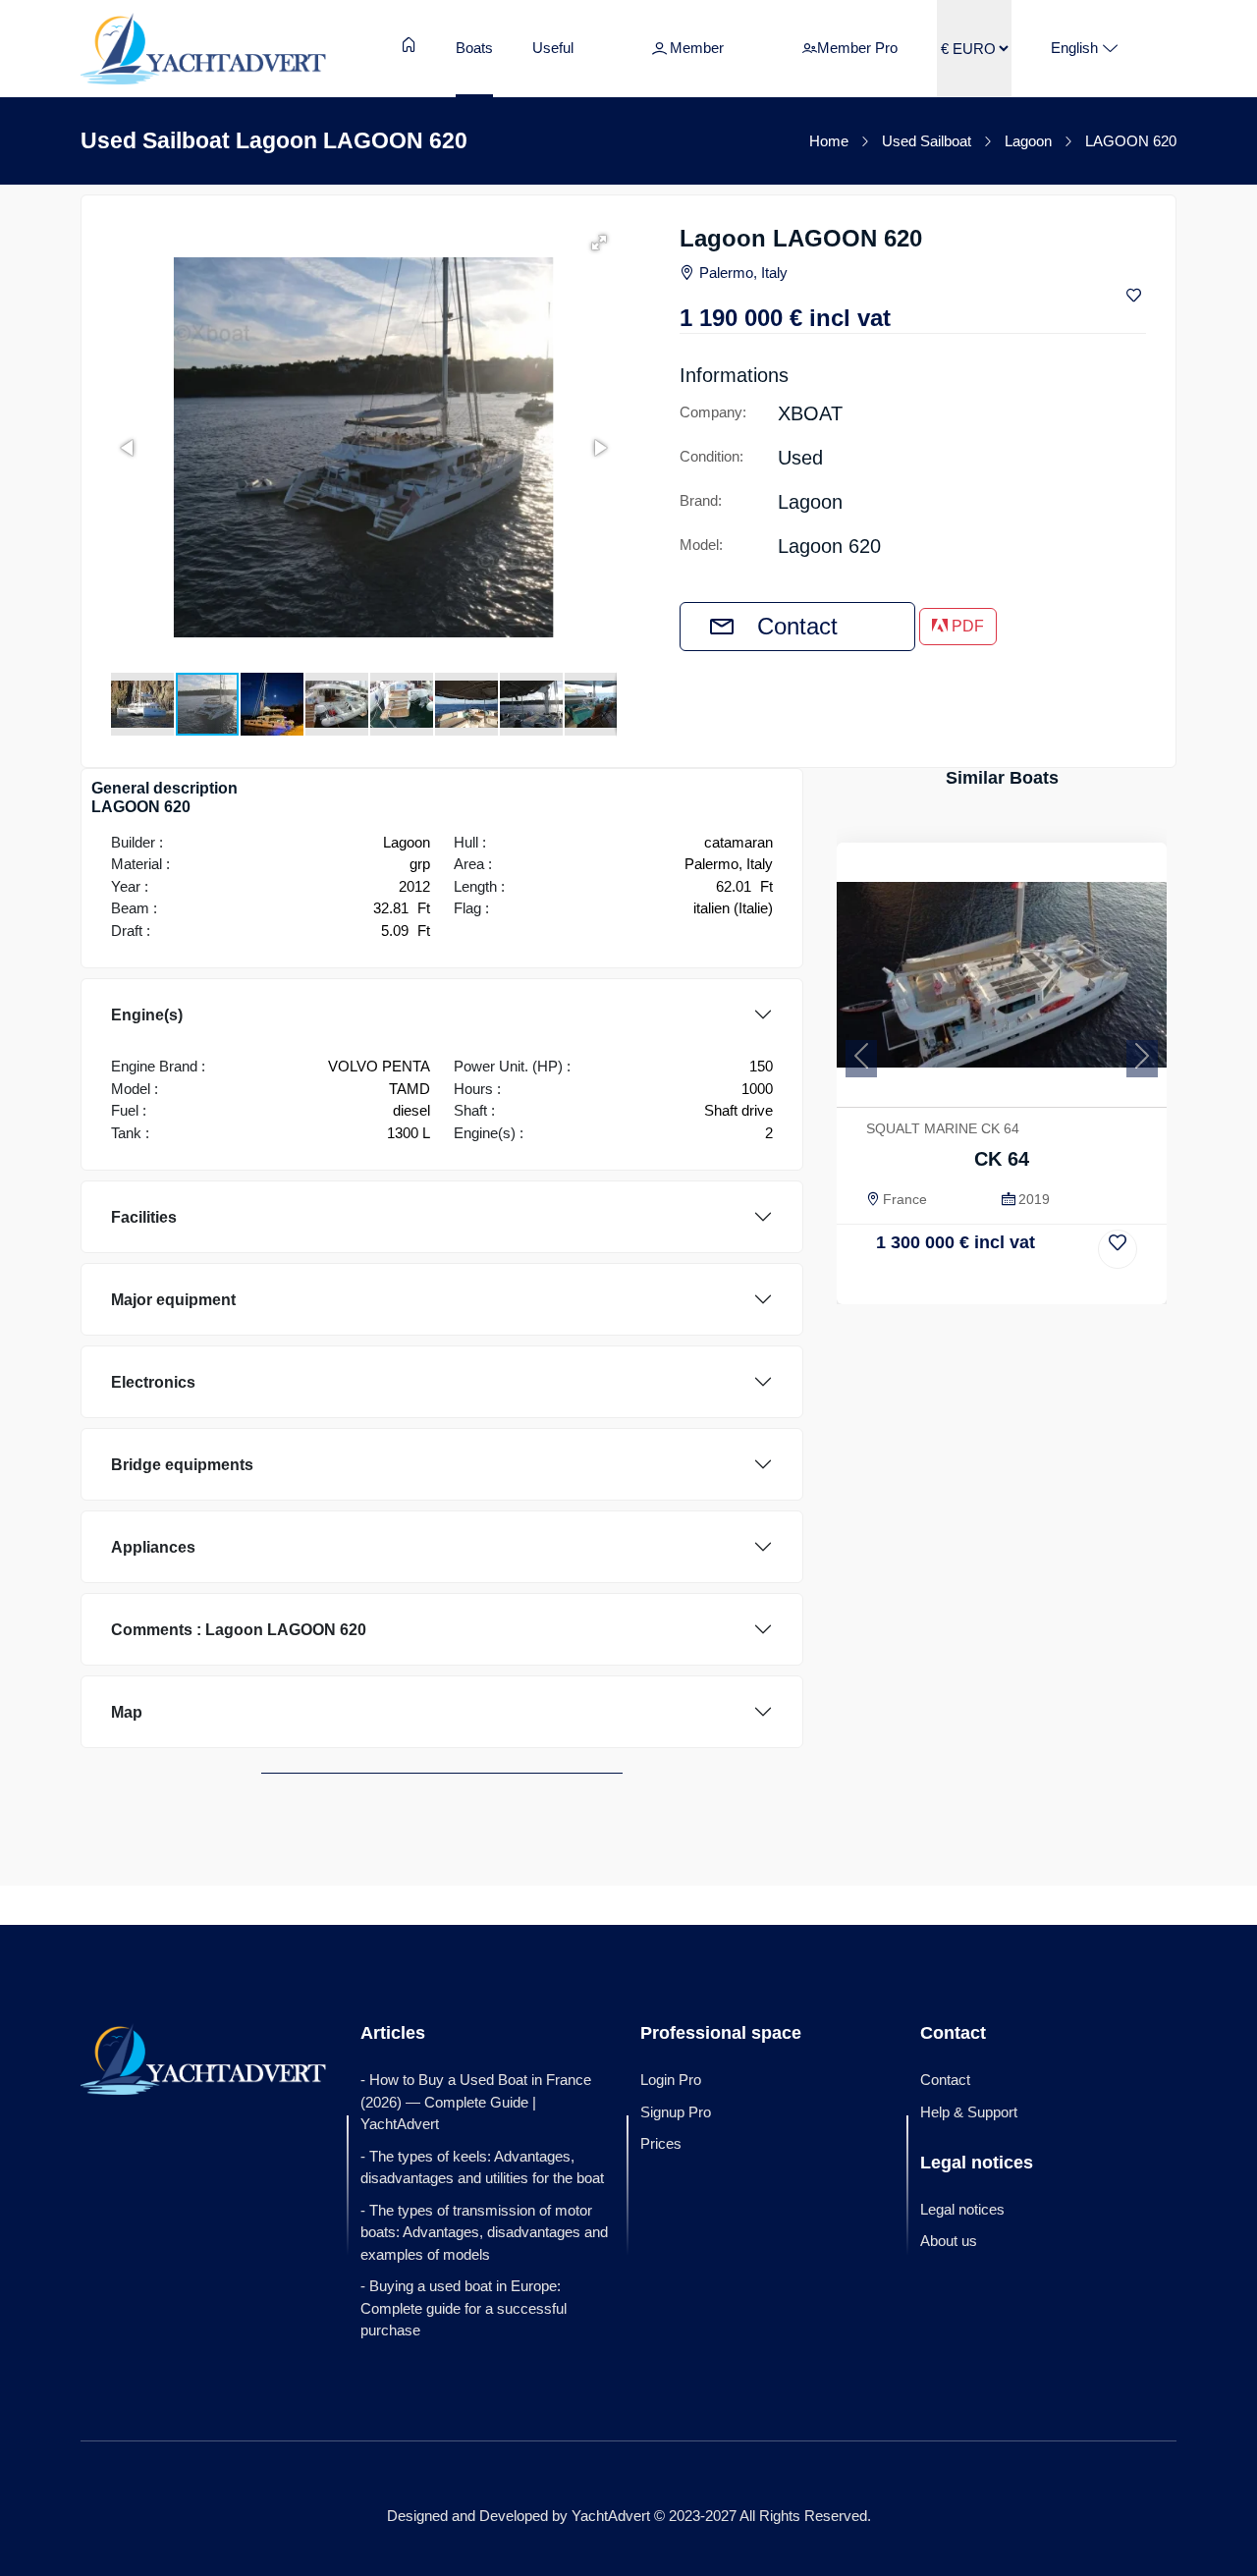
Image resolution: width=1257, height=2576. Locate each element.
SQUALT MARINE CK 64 (943, 1128)
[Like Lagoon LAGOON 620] (1136, 296)
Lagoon (1028, 141)
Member (697, 48)
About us (949, 2241)
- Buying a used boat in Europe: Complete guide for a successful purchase (464, 2308)
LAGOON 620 (1131, 141)
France (905, 1199)
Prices (661, 2143)
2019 (1034, 1199)
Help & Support (969, 2112)
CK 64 (1002, 1159)
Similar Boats (1002, 778)
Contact (797, 626)
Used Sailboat (927, 141)
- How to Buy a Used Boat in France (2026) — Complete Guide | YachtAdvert (476, 2102)
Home (829, 141)
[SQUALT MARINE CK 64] (1002, 975)
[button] (599, 243)
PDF (966, 626)
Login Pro (671, 2080)
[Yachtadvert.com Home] (203, 48)
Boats (474, 48)
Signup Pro (676, 2112)
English (1074, 48)
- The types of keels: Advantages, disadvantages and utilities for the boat (482, 2167)
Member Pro (857, 48)
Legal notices (962, 2209)
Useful (553, 48)
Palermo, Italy (743, 273)
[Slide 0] (1002, 1287)
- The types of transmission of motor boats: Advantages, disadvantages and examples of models (484, 2232)
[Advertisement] (1002, 1452)
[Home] (409, 45)
